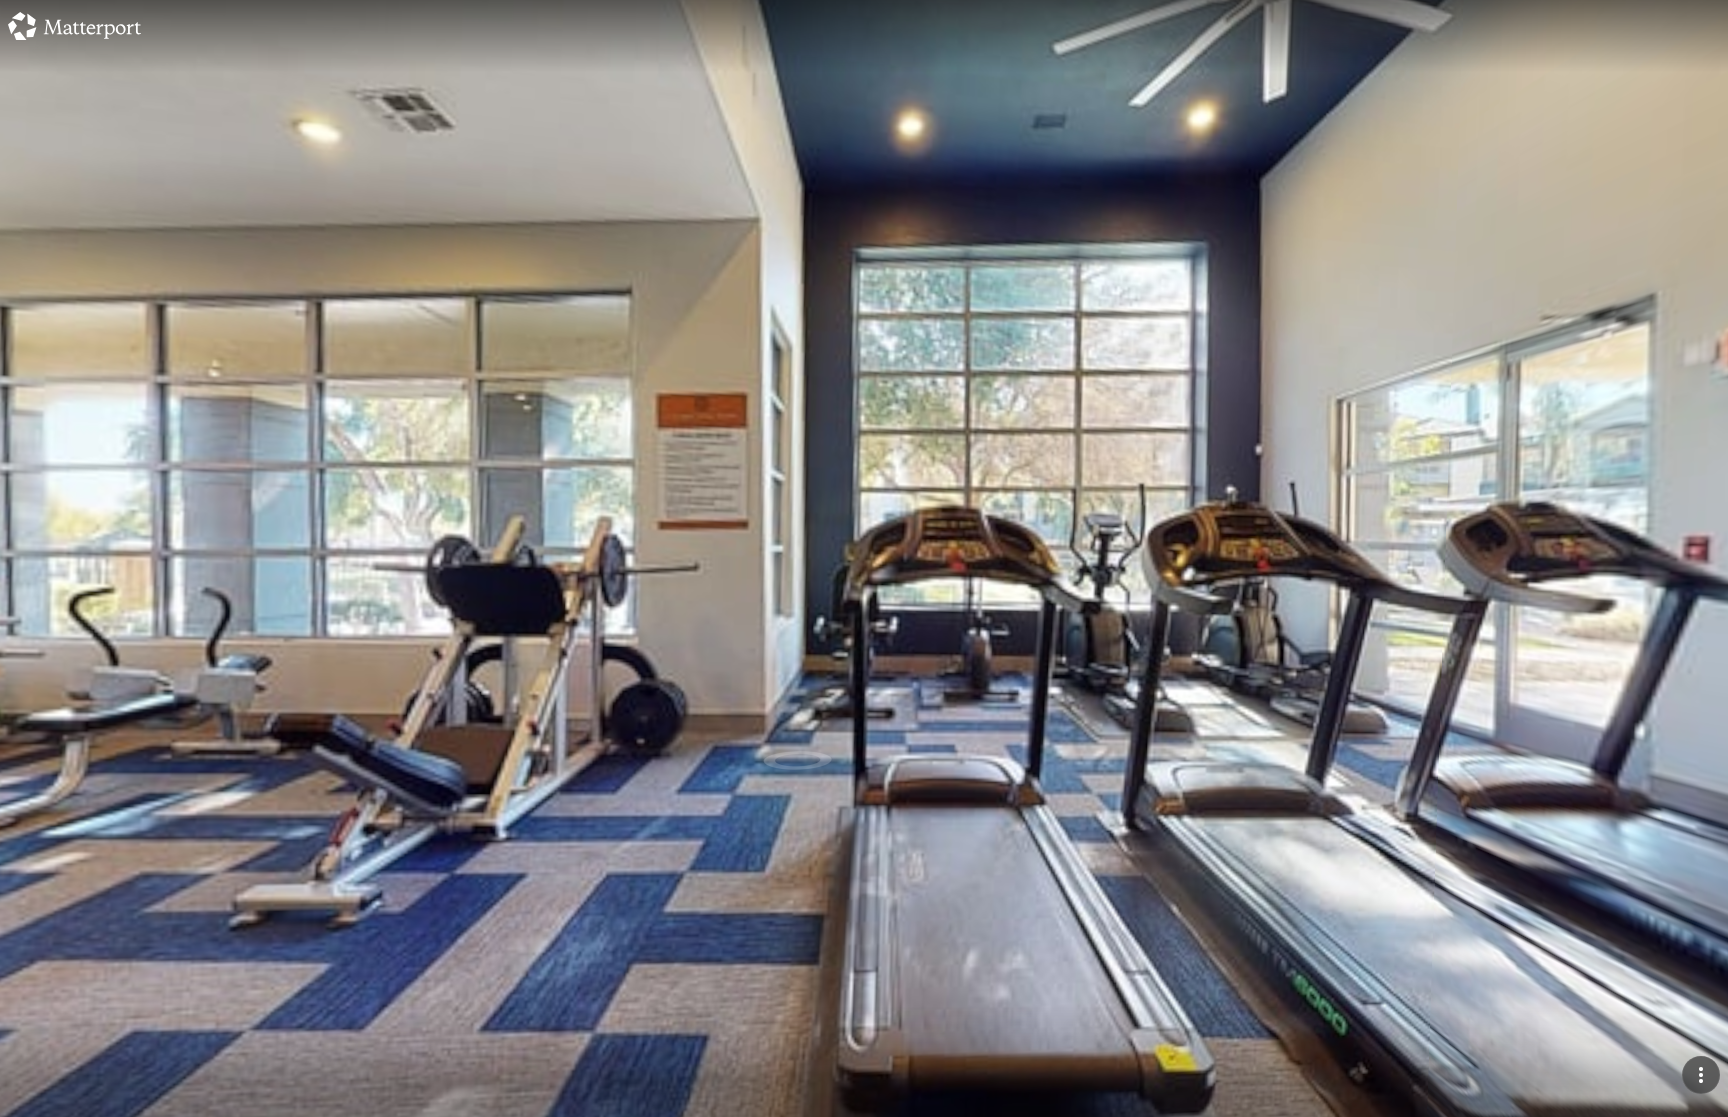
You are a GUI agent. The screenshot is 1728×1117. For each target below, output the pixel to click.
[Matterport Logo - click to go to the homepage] (74, 26)
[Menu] (1701, 1075)
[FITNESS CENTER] (864, 558)
